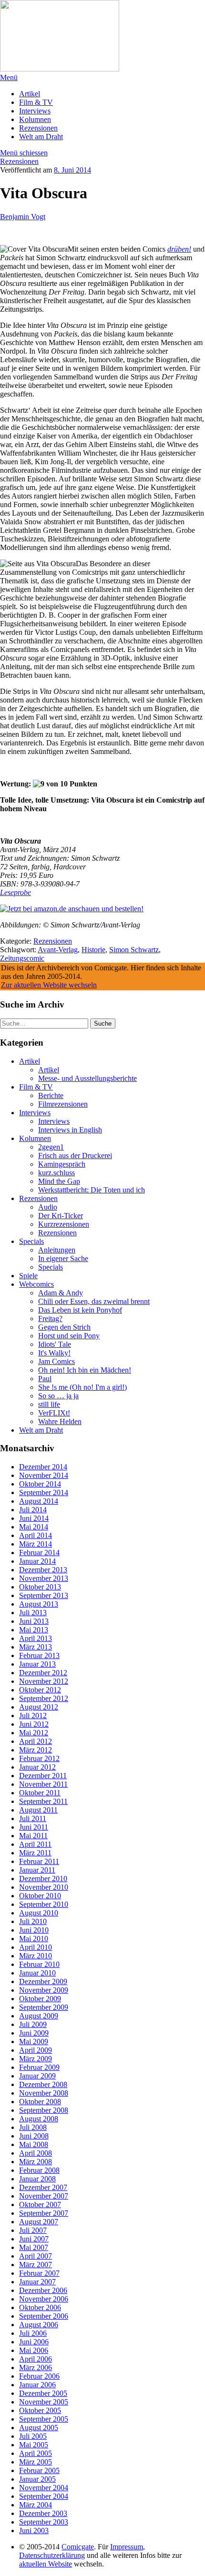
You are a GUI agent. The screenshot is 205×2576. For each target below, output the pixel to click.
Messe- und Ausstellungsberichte (87, 1078)
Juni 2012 (34, 1724)
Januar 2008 (37, 2179)
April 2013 (36, 1638)
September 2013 (44, 1595)
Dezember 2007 (43, 2187)
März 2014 (36, 1544)
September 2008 (44, 2110)
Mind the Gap (59, 1181)
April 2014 (36, 1535)
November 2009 (44, 1990)
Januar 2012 (37, 1767)
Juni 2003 (34, 2530)
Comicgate (78, 2547)
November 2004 (44, 2488)
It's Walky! (54, 1353)
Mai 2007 (34, 2247)
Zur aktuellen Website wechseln (49, 985)
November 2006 (44, 2299)
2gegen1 (51, 1147)
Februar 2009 (39, 2067)
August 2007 (39, 2222)
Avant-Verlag (58, 950)
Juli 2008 (33, 2127)
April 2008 (36, 2153)
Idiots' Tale (55, 1344)
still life (49, 1404)
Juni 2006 (34, 2342)
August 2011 (38, 1810)
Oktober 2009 (40, 1999)
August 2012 (39, 1707)
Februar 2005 (39, 2470)
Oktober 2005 (40, 2410)
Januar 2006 (37, 2385)
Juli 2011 (33, 1818)
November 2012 (44, 1681)
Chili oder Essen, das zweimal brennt (94, 1301)
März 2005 (36, 2462)
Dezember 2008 (43, 2084)
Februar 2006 (39, 2376)
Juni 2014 (34, 1518)
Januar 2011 (37, 1870)
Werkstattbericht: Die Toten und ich (92, 1190)
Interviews (35, 111)
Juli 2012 (33, 1716)
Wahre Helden (60, 1421)
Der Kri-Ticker (61, 1216)
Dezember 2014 (43, 1467)
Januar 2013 (37, 1664)
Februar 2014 (39, 1553)
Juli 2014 (33, 1510)
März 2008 (36, 2162)
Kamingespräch (62, 1164)
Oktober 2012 (40, 1690)
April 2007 (36, 2256)
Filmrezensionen (63, 1104)
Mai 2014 (34, 1527)
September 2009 (44, 2007)
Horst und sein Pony (69, 1336)
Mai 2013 (34, 1630)
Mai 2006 (34, 2350)
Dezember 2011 (43, 1776)
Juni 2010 (34, 1930)
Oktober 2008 (40, 2102)
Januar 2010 (37, 1973)
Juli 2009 (33, 2024)
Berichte (51, 1095)
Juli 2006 (33, 2333)
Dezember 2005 (43, 2393)
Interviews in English (70, 1130)
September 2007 (44, 2213)
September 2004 (44, 2496)
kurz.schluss (56, 1173)
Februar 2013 (39, 1655)
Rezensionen (38, 128)
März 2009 (36, 2059)
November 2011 (43, 1784)
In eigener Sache (63, 1258)
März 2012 (36, 1750)
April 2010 (36, 1947)
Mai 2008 (34, 2144)
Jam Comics (56, 1361)
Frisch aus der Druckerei (75, 1156)
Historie (93, 950)
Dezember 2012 (43, 1673)
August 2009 (39, 2016)
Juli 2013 (33, 1613)
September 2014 (44, 1492)
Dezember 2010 (43, 1879)
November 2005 (44, 2402)
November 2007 (44, 2196)
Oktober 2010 (40, 1896)
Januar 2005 (37, 2479)
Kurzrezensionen (64, 1224)
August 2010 (39, 1913)
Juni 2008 (34, 2136)
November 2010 (44, 1887)
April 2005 (36, 2453)
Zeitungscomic (22, 958)
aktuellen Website (46, 2564)
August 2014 (39, 1501)
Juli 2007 (33, 2230)
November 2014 (44, 1475)
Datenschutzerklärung (52, 2555)
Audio (48, 1207)
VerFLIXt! (54, 1413)
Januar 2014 (37, 1561)
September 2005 (44, 2419)
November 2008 (44, 2093)
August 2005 (39, 2428)
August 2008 (39, 2119)
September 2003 (44, 2522)
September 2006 (44, 2316)
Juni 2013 (34, 1621)
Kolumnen (35, 119)
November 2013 (44, 1578)
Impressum (127, 2547)
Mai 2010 (34, 1939)
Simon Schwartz (134, 950)
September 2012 (44, 1698)
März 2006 (36, 2367)
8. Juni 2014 (72, 170)
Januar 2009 (37, 2076)
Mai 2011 (33, 1836)
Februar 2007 (39, 2273)
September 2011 (43, 1801)
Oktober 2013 (40, 1587)
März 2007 (36, 2265)
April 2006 (36, 2359)
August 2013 (39, 1604)
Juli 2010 (33, 1921)
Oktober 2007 (40, 2204)
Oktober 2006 (40, 2307)
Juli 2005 (33, 2436)
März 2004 (36, 2505)
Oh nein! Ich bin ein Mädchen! (85, 1370)
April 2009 (36, 2050)
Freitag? (50, 1319)
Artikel (30, 94)
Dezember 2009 (43, 1981)
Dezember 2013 (43, 1570)
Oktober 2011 (40, 1793)
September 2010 (44, 1904)
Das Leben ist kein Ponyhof (80, 1310)
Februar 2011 (39, 1861)
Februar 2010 (39, 1964)
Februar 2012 (39, 1758)
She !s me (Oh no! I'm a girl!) (82, 1387)
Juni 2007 (34, 2239)
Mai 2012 (34, 1733)
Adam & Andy (61, 1293)
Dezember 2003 (43, 2513)
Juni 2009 (34, 2033)
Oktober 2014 (40, 1484)
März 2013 (36, 1647)
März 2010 (36, 1956)
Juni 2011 (34, 1827)
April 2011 (35, 1844)
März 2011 (35, 1853)
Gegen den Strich (64, 1327)
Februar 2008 (39, 2170)
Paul (45, 1379)
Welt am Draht (41, 137)
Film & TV (36, 102)
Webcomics (36, 1284)
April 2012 (36, 1741)
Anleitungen (57, 1250)
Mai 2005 (34, 2445)
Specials (31, 1241)
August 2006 (39, 2325)
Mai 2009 (34, 2041)
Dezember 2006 (43, 2290)
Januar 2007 (37, 2282)
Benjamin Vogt (23, 217)
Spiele (28, 1276)
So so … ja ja (58, 1396)
